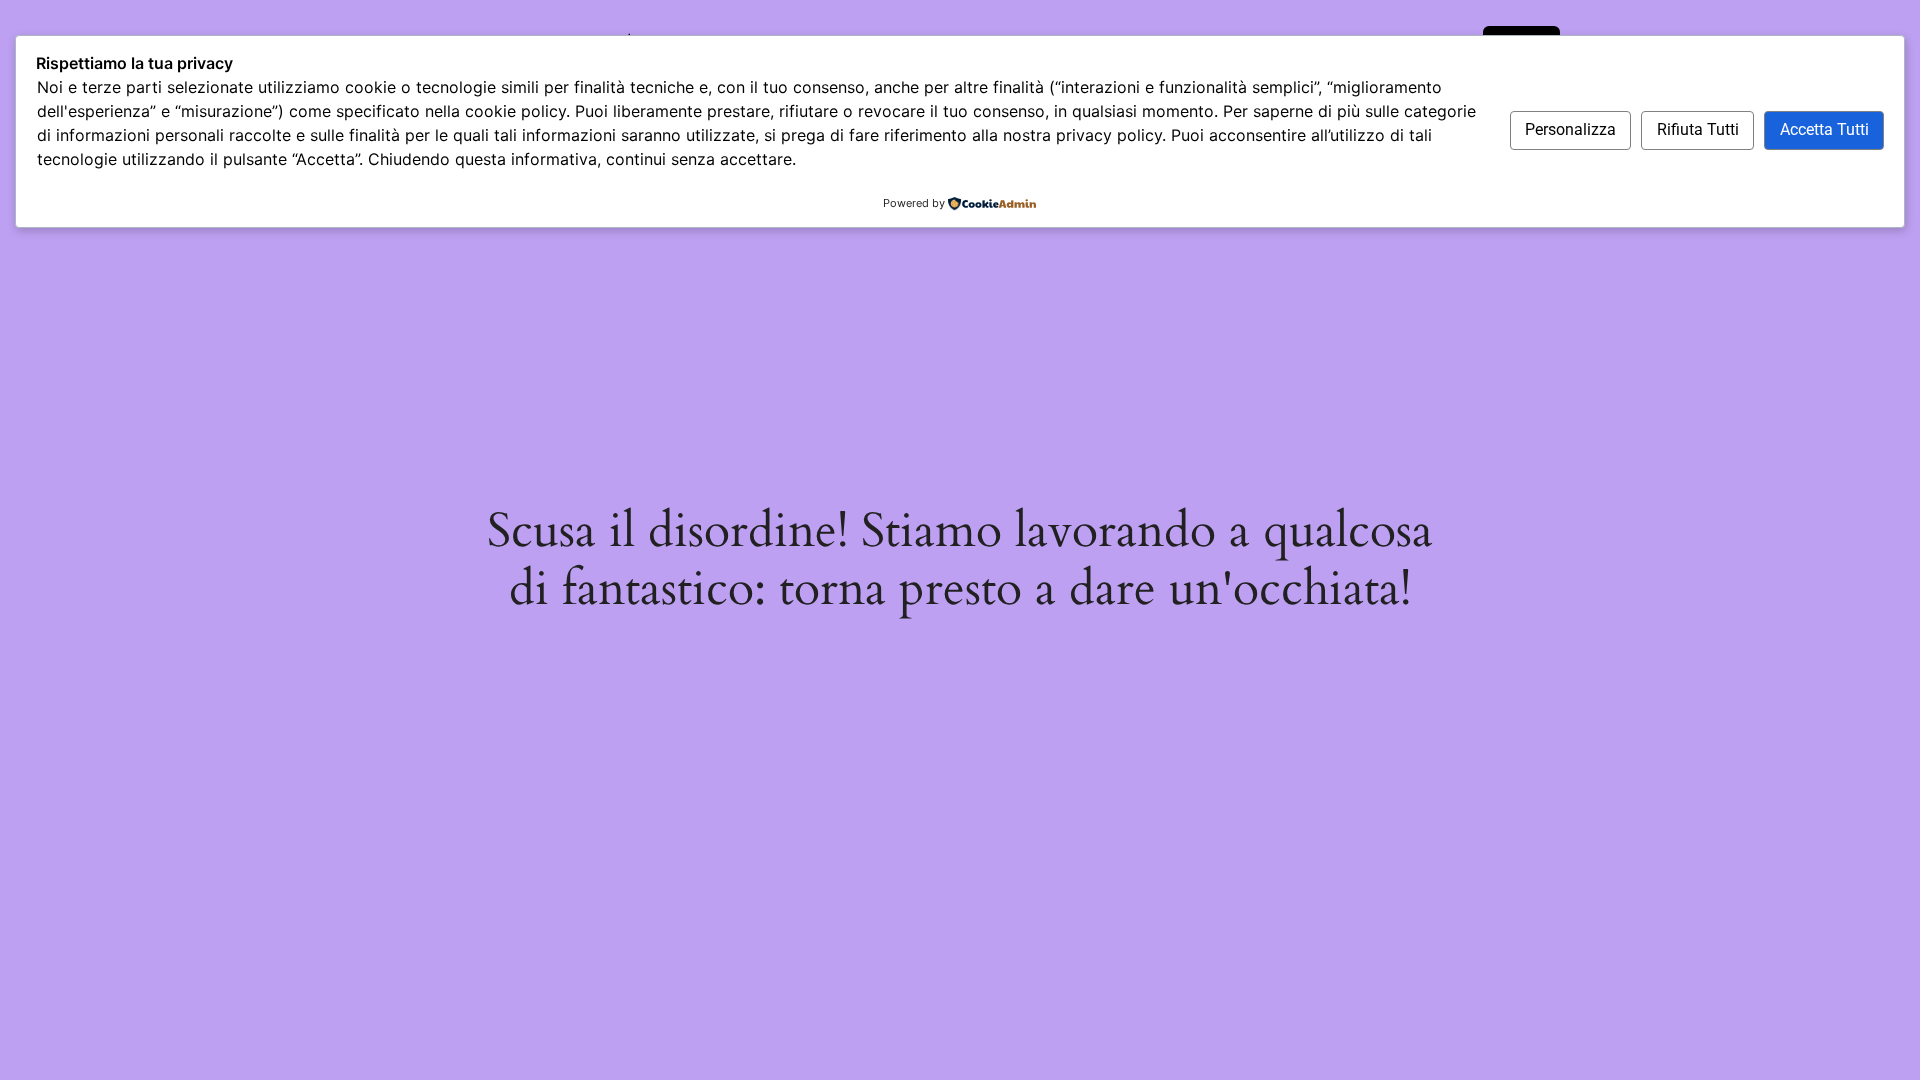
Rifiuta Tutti (1698, 129)
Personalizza (1570, 129)
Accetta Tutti (1824, 129)
